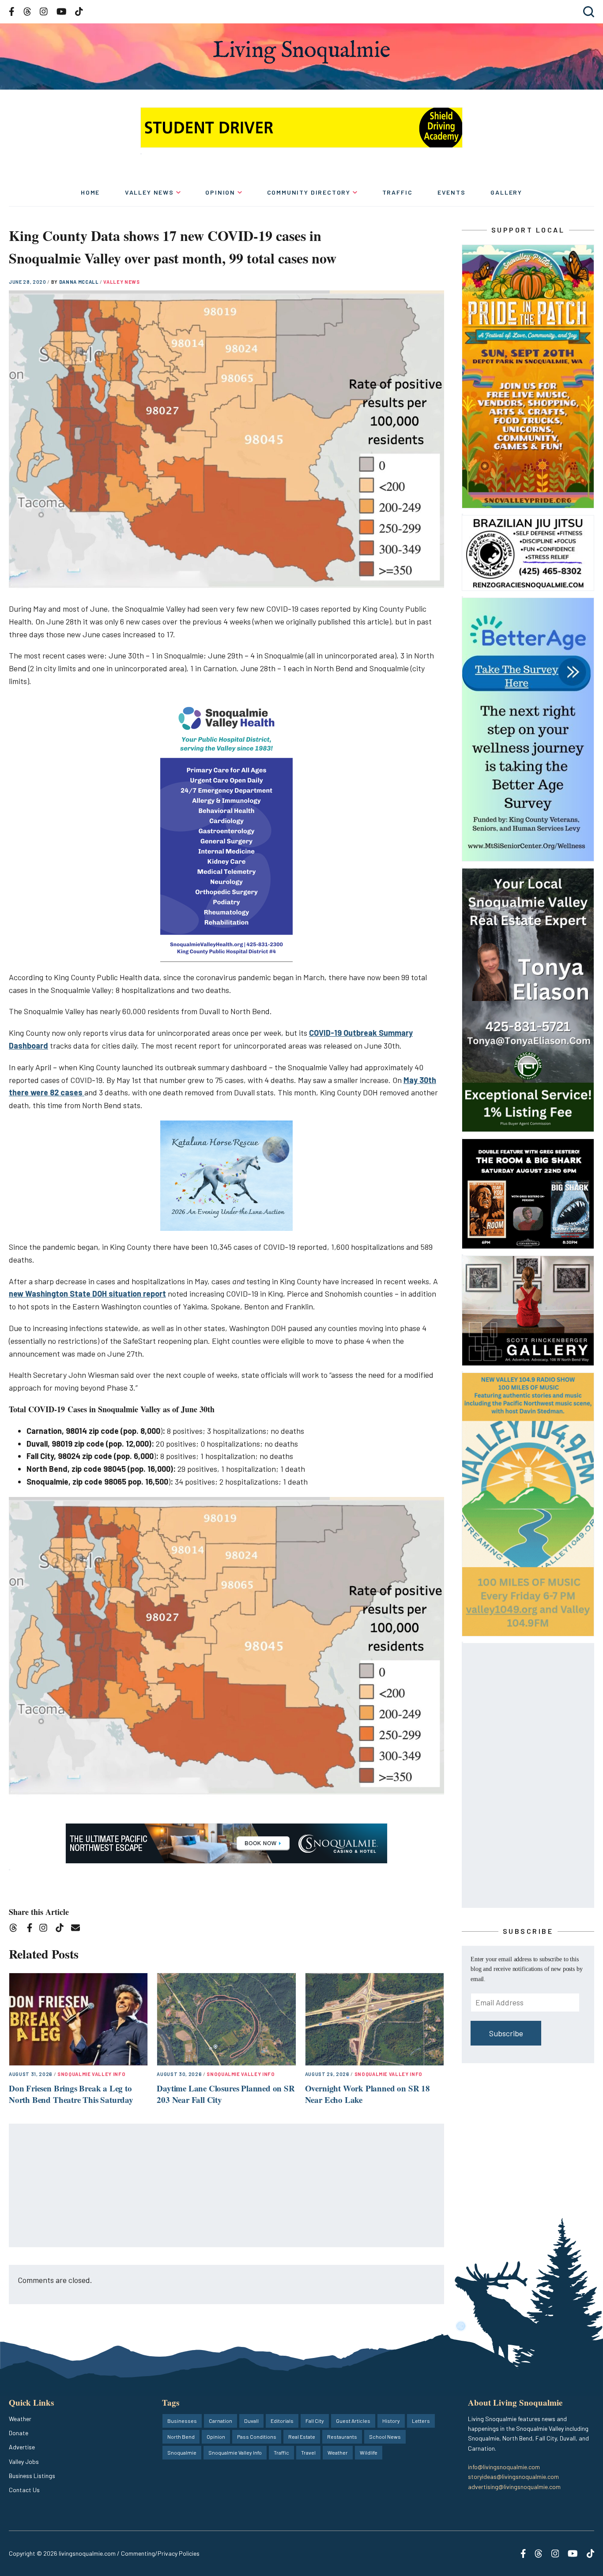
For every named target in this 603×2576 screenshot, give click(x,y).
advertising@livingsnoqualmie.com (514, 2487)
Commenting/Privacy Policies (160, 2553)
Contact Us (24, 2490)
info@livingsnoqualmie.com (504, 2467)
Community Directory (309, 192)
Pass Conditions (257, 2437)
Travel (308, 2452)
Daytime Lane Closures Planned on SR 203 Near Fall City (226, 2094)
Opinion (220, 192)
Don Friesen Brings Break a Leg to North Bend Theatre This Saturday (71, 2094)
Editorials (282, 2421)
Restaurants (342, 2437)
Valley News (149, 192)
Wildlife (369, 2452)
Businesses (182, 2421)
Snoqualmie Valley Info (92, 2074)
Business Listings (32, 2476)
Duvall (251, 2421)
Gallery (506, 192)
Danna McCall (80, 282)
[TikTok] (62, 1929)
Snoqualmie (182, 2452)
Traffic (398, 192)
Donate (19, 2433)
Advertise (22, 2447)
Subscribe (506, 2033)
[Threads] (16, 1929)
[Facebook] (31, 1929)
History (391, 2421)
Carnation (220, 2421)
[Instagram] (46, 1929)
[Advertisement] (227, 2186)
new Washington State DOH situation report (87, 1294)
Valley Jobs (24, 2461)
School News (385, 2437)
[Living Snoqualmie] (301, 52)
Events (452, 192)
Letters (421, 2421)
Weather (20, 2419)
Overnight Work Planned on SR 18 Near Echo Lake (367, 2094)
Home (90, 192)
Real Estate (302, 2437)
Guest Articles (353, 2421)
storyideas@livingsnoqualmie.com (513, 2476)
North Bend (181, 2437)
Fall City (315, 2421)
